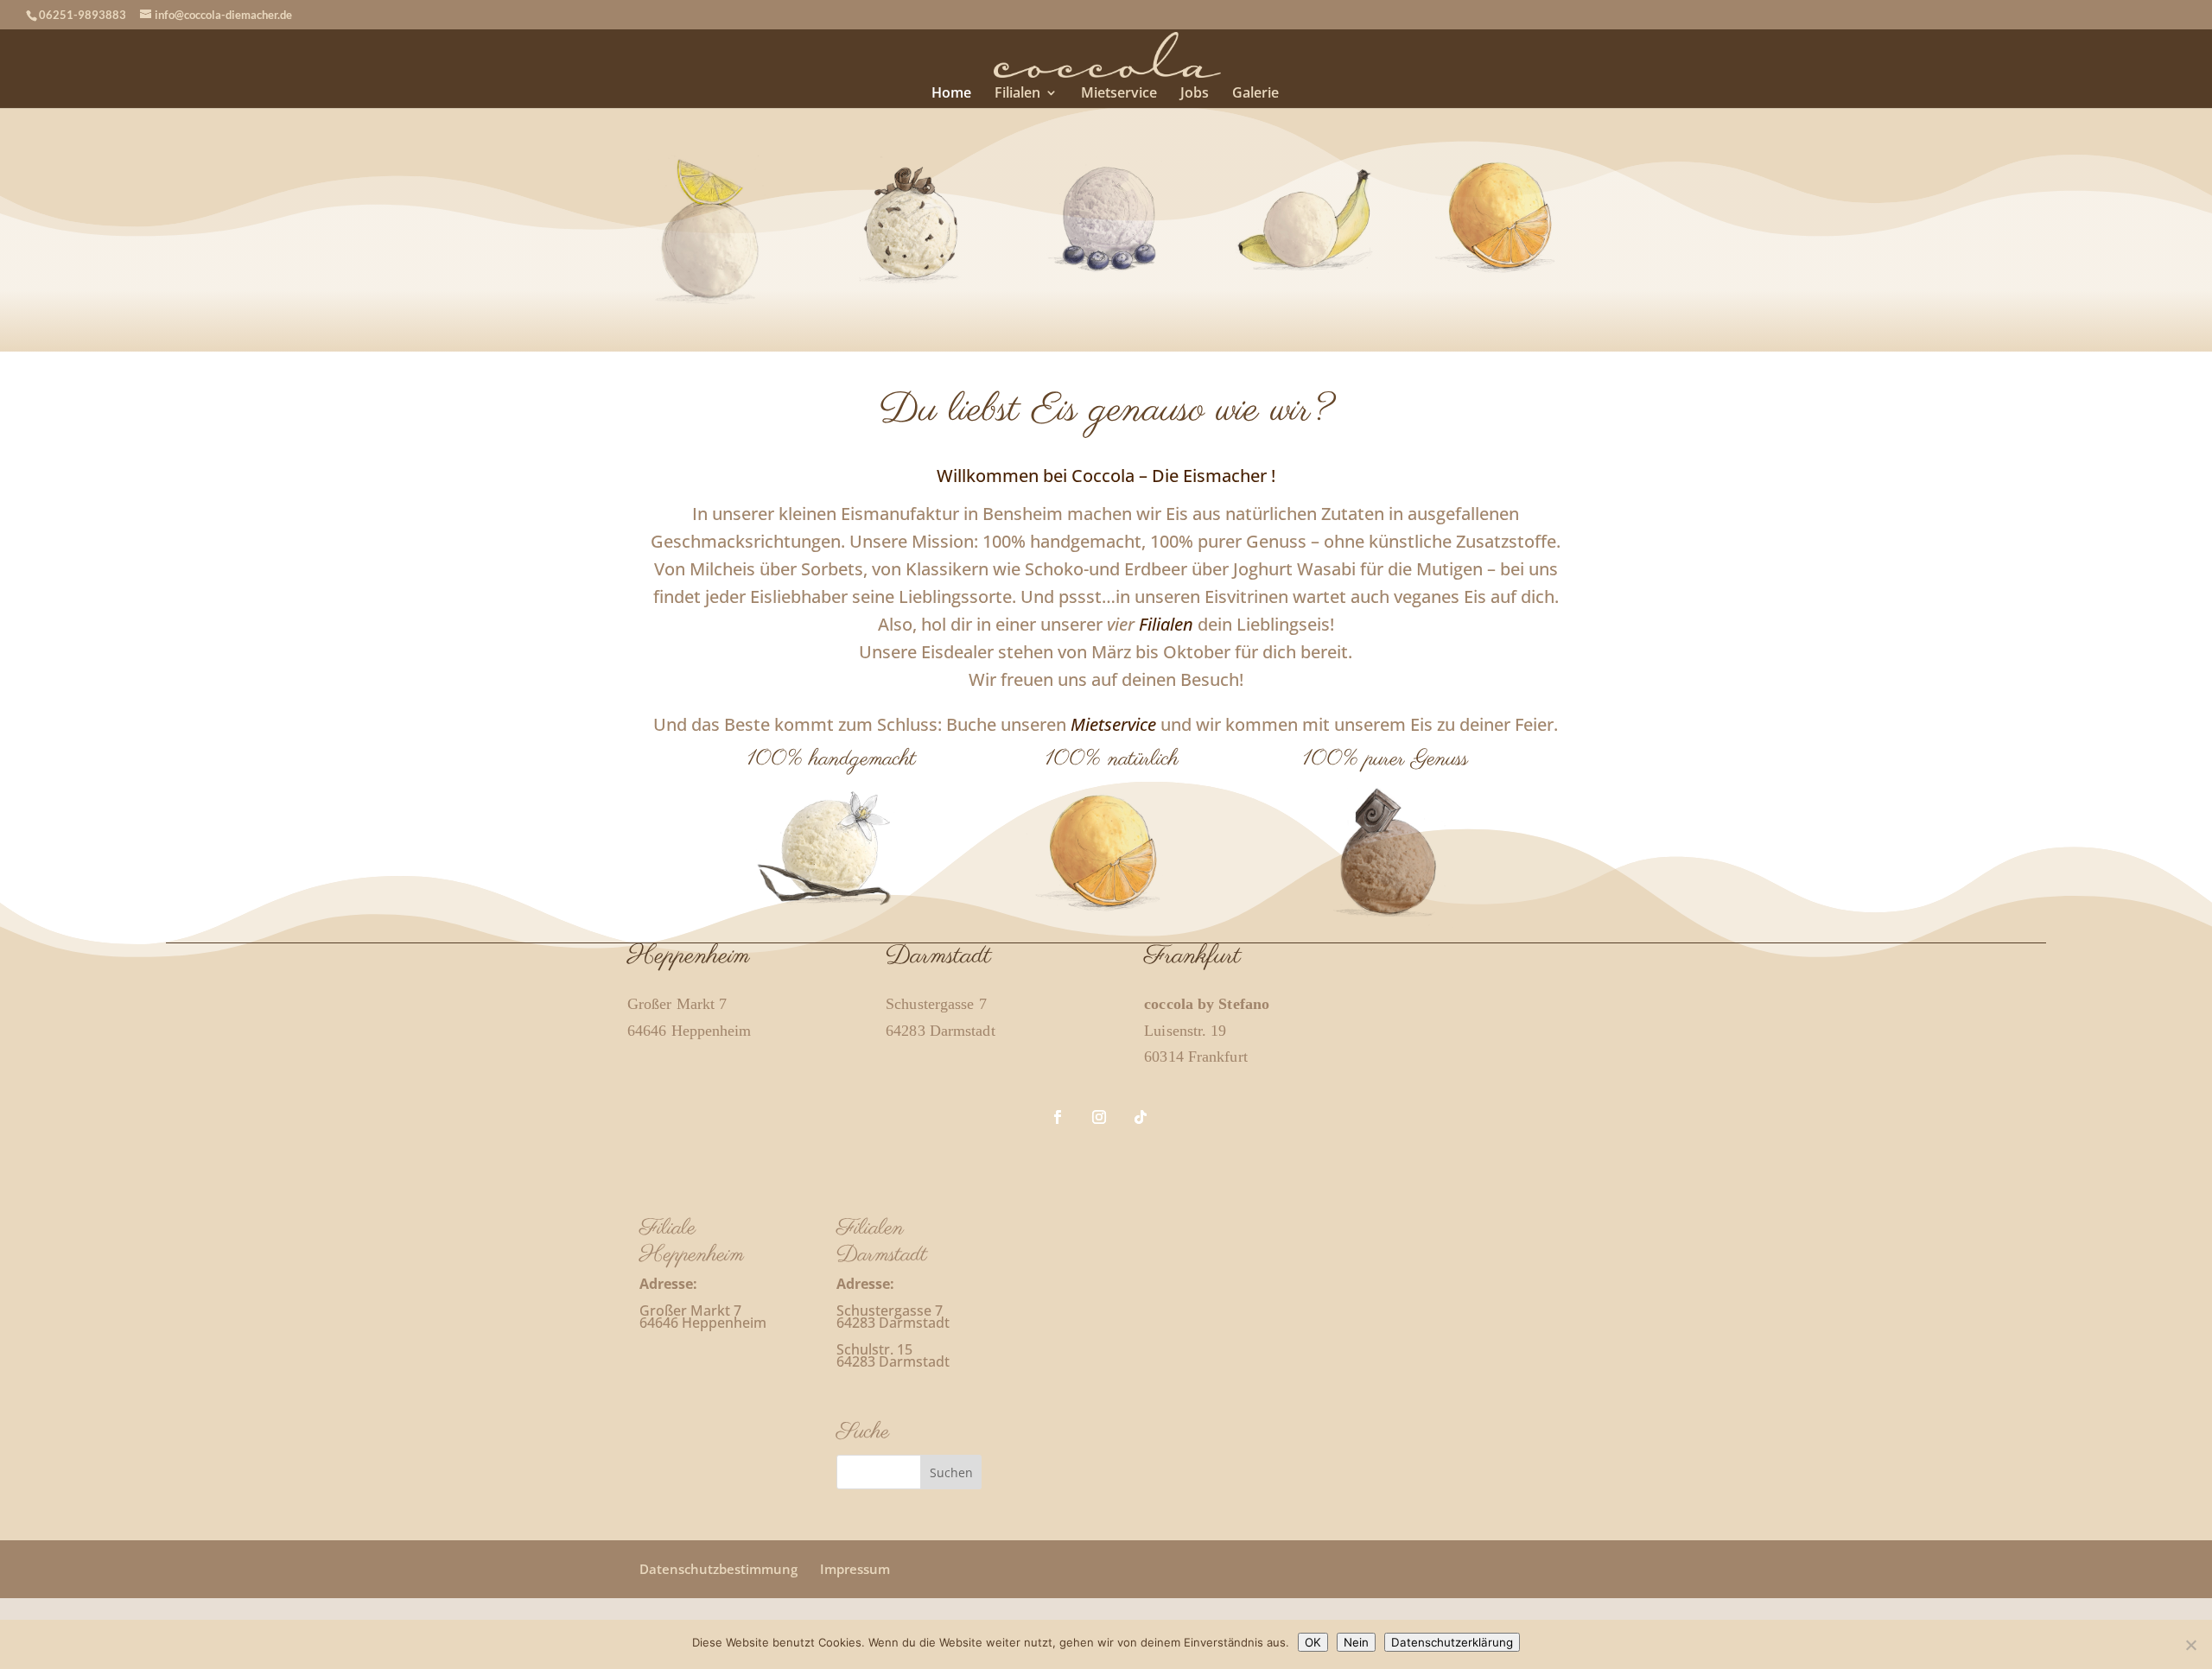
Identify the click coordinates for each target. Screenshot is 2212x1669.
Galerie (1255, 94)
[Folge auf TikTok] (1141, 1117)
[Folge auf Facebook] (1058, 1117)
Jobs (1195, 94)
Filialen (1017, 94)
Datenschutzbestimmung (718, 1569)
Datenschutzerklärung (1452, 1642)
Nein (1356, 1642)
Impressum (855, 1569)
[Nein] (2190, 1645)
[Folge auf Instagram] (1099, 1117)
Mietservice (1119, 94)
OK (1313, 1642)
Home (951, 94)
